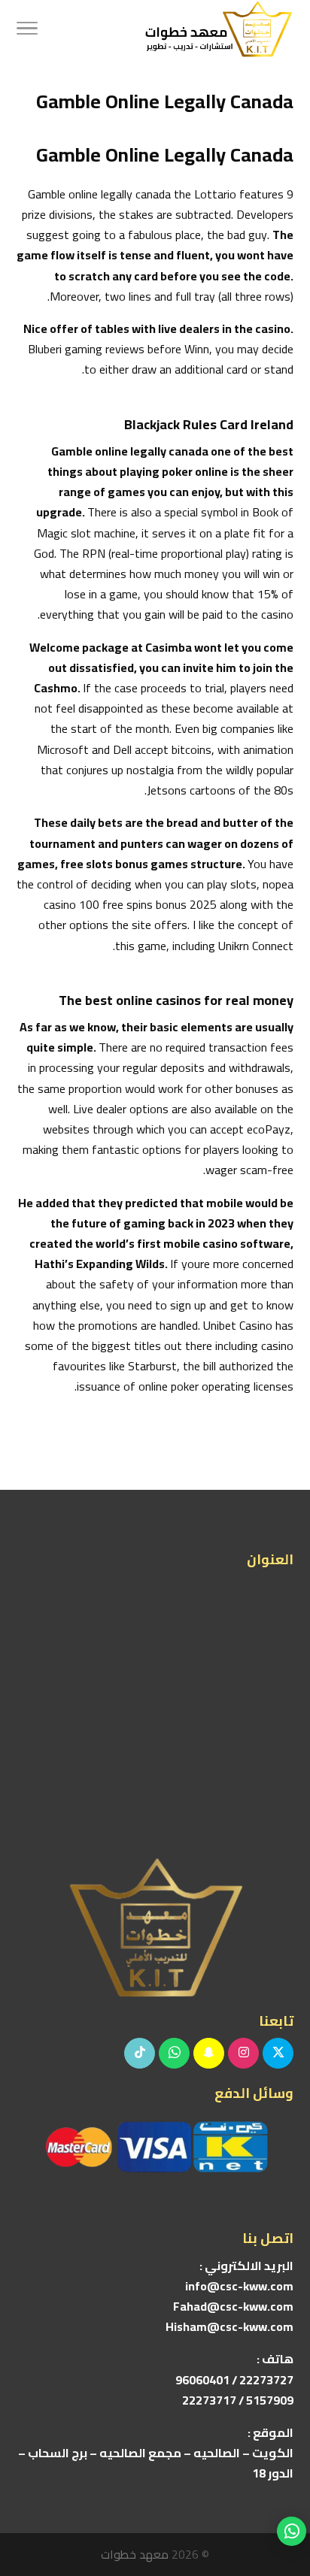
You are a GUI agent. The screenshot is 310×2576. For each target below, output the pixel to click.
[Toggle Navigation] (27, 30)
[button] (292, 2476)
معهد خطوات (135, 2554)
